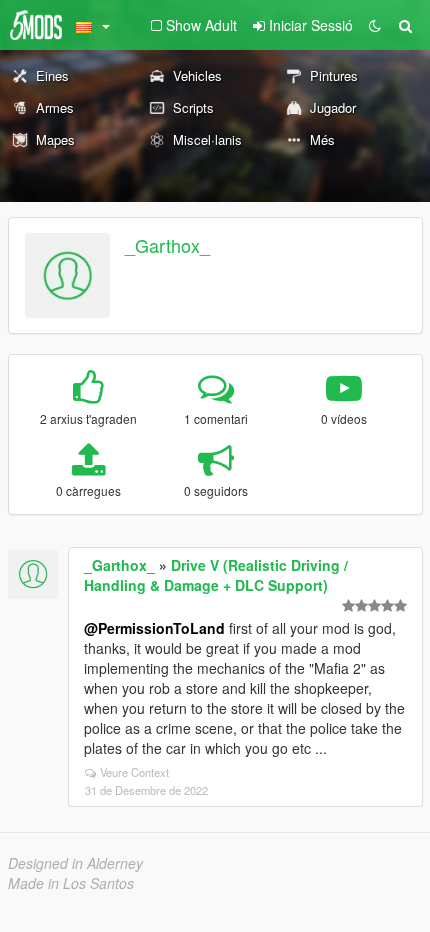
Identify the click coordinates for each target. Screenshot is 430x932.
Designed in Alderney (75, 863)
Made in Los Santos (71, 883)
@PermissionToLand (154, 628)
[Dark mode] (375, 25)
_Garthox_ (167, 245)
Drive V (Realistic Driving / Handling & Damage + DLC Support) (216, 575)
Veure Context (134, 772)
